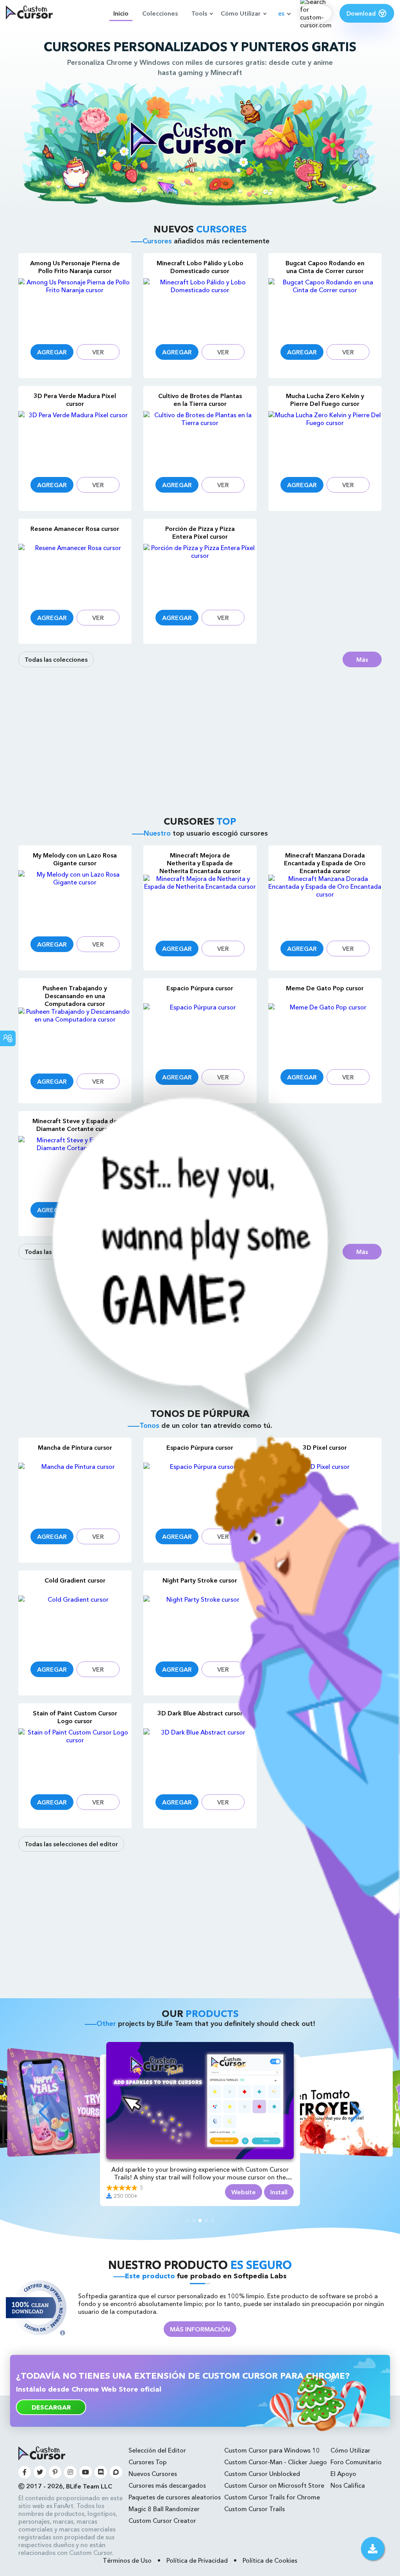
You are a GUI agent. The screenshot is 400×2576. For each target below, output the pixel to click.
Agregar (52, 352)
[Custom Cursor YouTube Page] (86, 2472)
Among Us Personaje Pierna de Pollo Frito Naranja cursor (75, 267)
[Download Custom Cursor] (373, 2549)
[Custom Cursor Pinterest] (55, 2472)
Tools (199, 13)
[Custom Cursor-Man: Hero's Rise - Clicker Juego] (200, 2058)
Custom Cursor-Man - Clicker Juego (276, 2462)
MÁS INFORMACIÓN (200, 2329)
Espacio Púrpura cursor (200, 988)
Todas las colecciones (56, 659)
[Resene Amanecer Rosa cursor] (75, 572)
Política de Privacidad (197, 2560)
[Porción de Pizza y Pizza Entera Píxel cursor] (200, 572)
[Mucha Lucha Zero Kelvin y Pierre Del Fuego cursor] (325, 439)
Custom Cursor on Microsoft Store (274, 2485)
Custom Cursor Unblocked (262, 2474)
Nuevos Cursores (153, 2474)
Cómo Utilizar (241, 13)
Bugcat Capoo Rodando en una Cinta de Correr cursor (325, 267)
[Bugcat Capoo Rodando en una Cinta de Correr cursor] (325, 306)
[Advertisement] (200, 741)
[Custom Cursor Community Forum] (116, 2472)
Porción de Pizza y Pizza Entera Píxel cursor (200, 532)
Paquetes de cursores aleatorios (175, 2497)
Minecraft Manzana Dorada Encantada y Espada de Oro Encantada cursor (325, 863)
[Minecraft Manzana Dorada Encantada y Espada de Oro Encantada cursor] (325, 903)
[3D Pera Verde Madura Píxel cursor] (75, 439)
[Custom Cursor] (29, 13)
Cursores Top (148, 2462)
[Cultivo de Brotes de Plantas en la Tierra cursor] (200, 439)
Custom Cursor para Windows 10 (272, 2450)
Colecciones (160, 13)
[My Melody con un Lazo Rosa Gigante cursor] (75, 899)
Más (362, 659)
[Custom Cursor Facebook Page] (25, 2472)
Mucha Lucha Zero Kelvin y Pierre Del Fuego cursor (325, 400)
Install (279, 2192)
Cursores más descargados (167, 2485)
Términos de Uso (127, 2560)
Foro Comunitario (356, 2462)
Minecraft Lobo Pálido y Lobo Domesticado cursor (200, 267)
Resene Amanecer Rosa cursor (75, 529)
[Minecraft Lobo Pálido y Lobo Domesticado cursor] (200, 306)
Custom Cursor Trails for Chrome (272, 2497)
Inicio (121, 13)
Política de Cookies (270, 2560)
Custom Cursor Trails (254, 2509)
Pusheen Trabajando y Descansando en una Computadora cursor (75, 996)
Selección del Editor (157, 2450)
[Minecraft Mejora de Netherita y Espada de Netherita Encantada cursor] (200, 903)
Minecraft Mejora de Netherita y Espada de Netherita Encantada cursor (200, 863)
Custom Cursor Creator (162, 2521)
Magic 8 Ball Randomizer (164, 2509)
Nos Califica (348, 2485)
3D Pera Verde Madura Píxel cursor (75, 400)
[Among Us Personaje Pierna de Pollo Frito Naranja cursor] (75, 306)
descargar (51, 2407)
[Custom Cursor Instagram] (70, 2472)
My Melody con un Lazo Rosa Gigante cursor (75, 859)
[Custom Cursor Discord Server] (101, 2472)
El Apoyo (343, 2474)
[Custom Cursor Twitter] (40, 2472)
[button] (44, 2112)
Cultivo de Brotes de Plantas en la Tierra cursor (200, 400)
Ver (98, 352)
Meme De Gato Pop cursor (325, 988)
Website (244, 2192)
